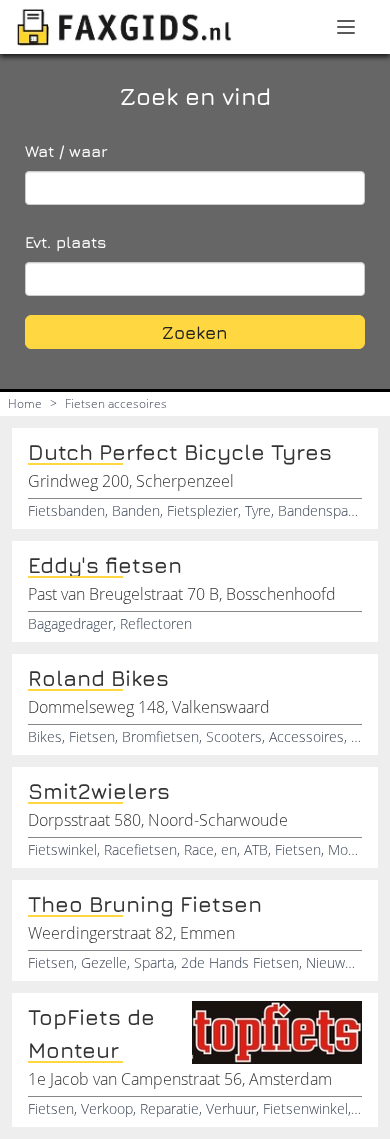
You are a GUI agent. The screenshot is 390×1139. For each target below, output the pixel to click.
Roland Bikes (98, 678)
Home (25, 403)
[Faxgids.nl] (124, 27)
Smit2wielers (99, 791)
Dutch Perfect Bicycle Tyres (180, 452)
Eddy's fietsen (105, 565)
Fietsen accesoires (116, 403)
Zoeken (195, 332)
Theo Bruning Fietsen (145, 904)
